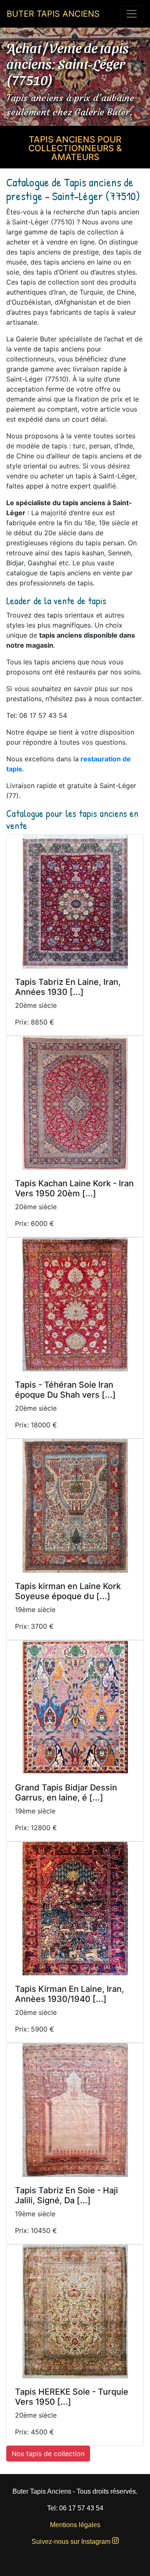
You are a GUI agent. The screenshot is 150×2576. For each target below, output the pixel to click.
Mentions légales (75, 2525)
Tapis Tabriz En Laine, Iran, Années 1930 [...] (68, 987)
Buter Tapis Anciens (53, 14)
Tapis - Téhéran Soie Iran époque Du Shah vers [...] (65, 1390)
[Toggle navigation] (132, 14)
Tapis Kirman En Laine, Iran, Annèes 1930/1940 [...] (70, 1994)
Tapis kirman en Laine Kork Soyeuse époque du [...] (68, 1591)
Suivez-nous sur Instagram (72, 2542)
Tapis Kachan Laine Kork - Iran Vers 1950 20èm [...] (74, 1188)
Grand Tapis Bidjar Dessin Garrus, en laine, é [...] (66, 1793)
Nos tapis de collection (48, 2454)
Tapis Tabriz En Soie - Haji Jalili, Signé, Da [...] (66, 2195)
